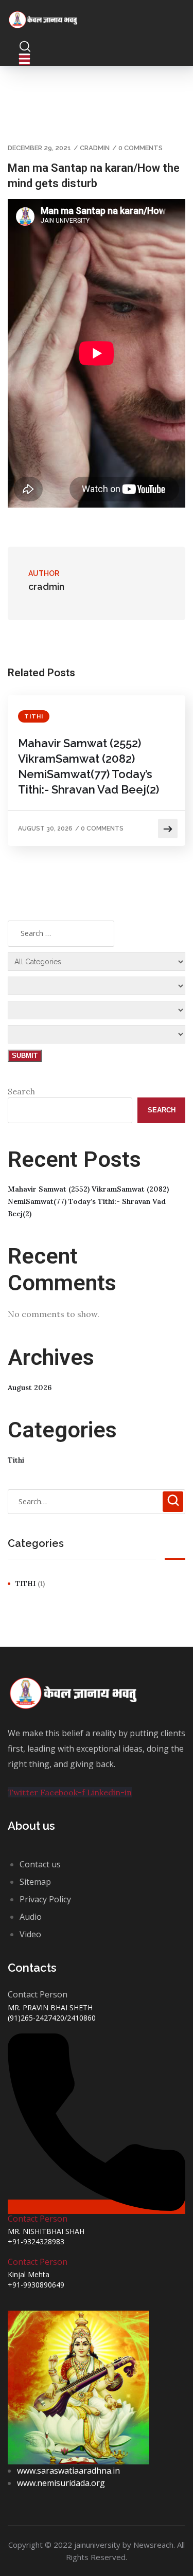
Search (21, 1091)
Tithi (34, 717)
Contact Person (38, 2219)
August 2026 (30, 1388)
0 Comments (141, 148)
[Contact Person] (97, 2207)
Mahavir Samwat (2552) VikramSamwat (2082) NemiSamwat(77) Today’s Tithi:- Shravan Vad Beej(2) (89, 766)
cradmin (95, 148)
